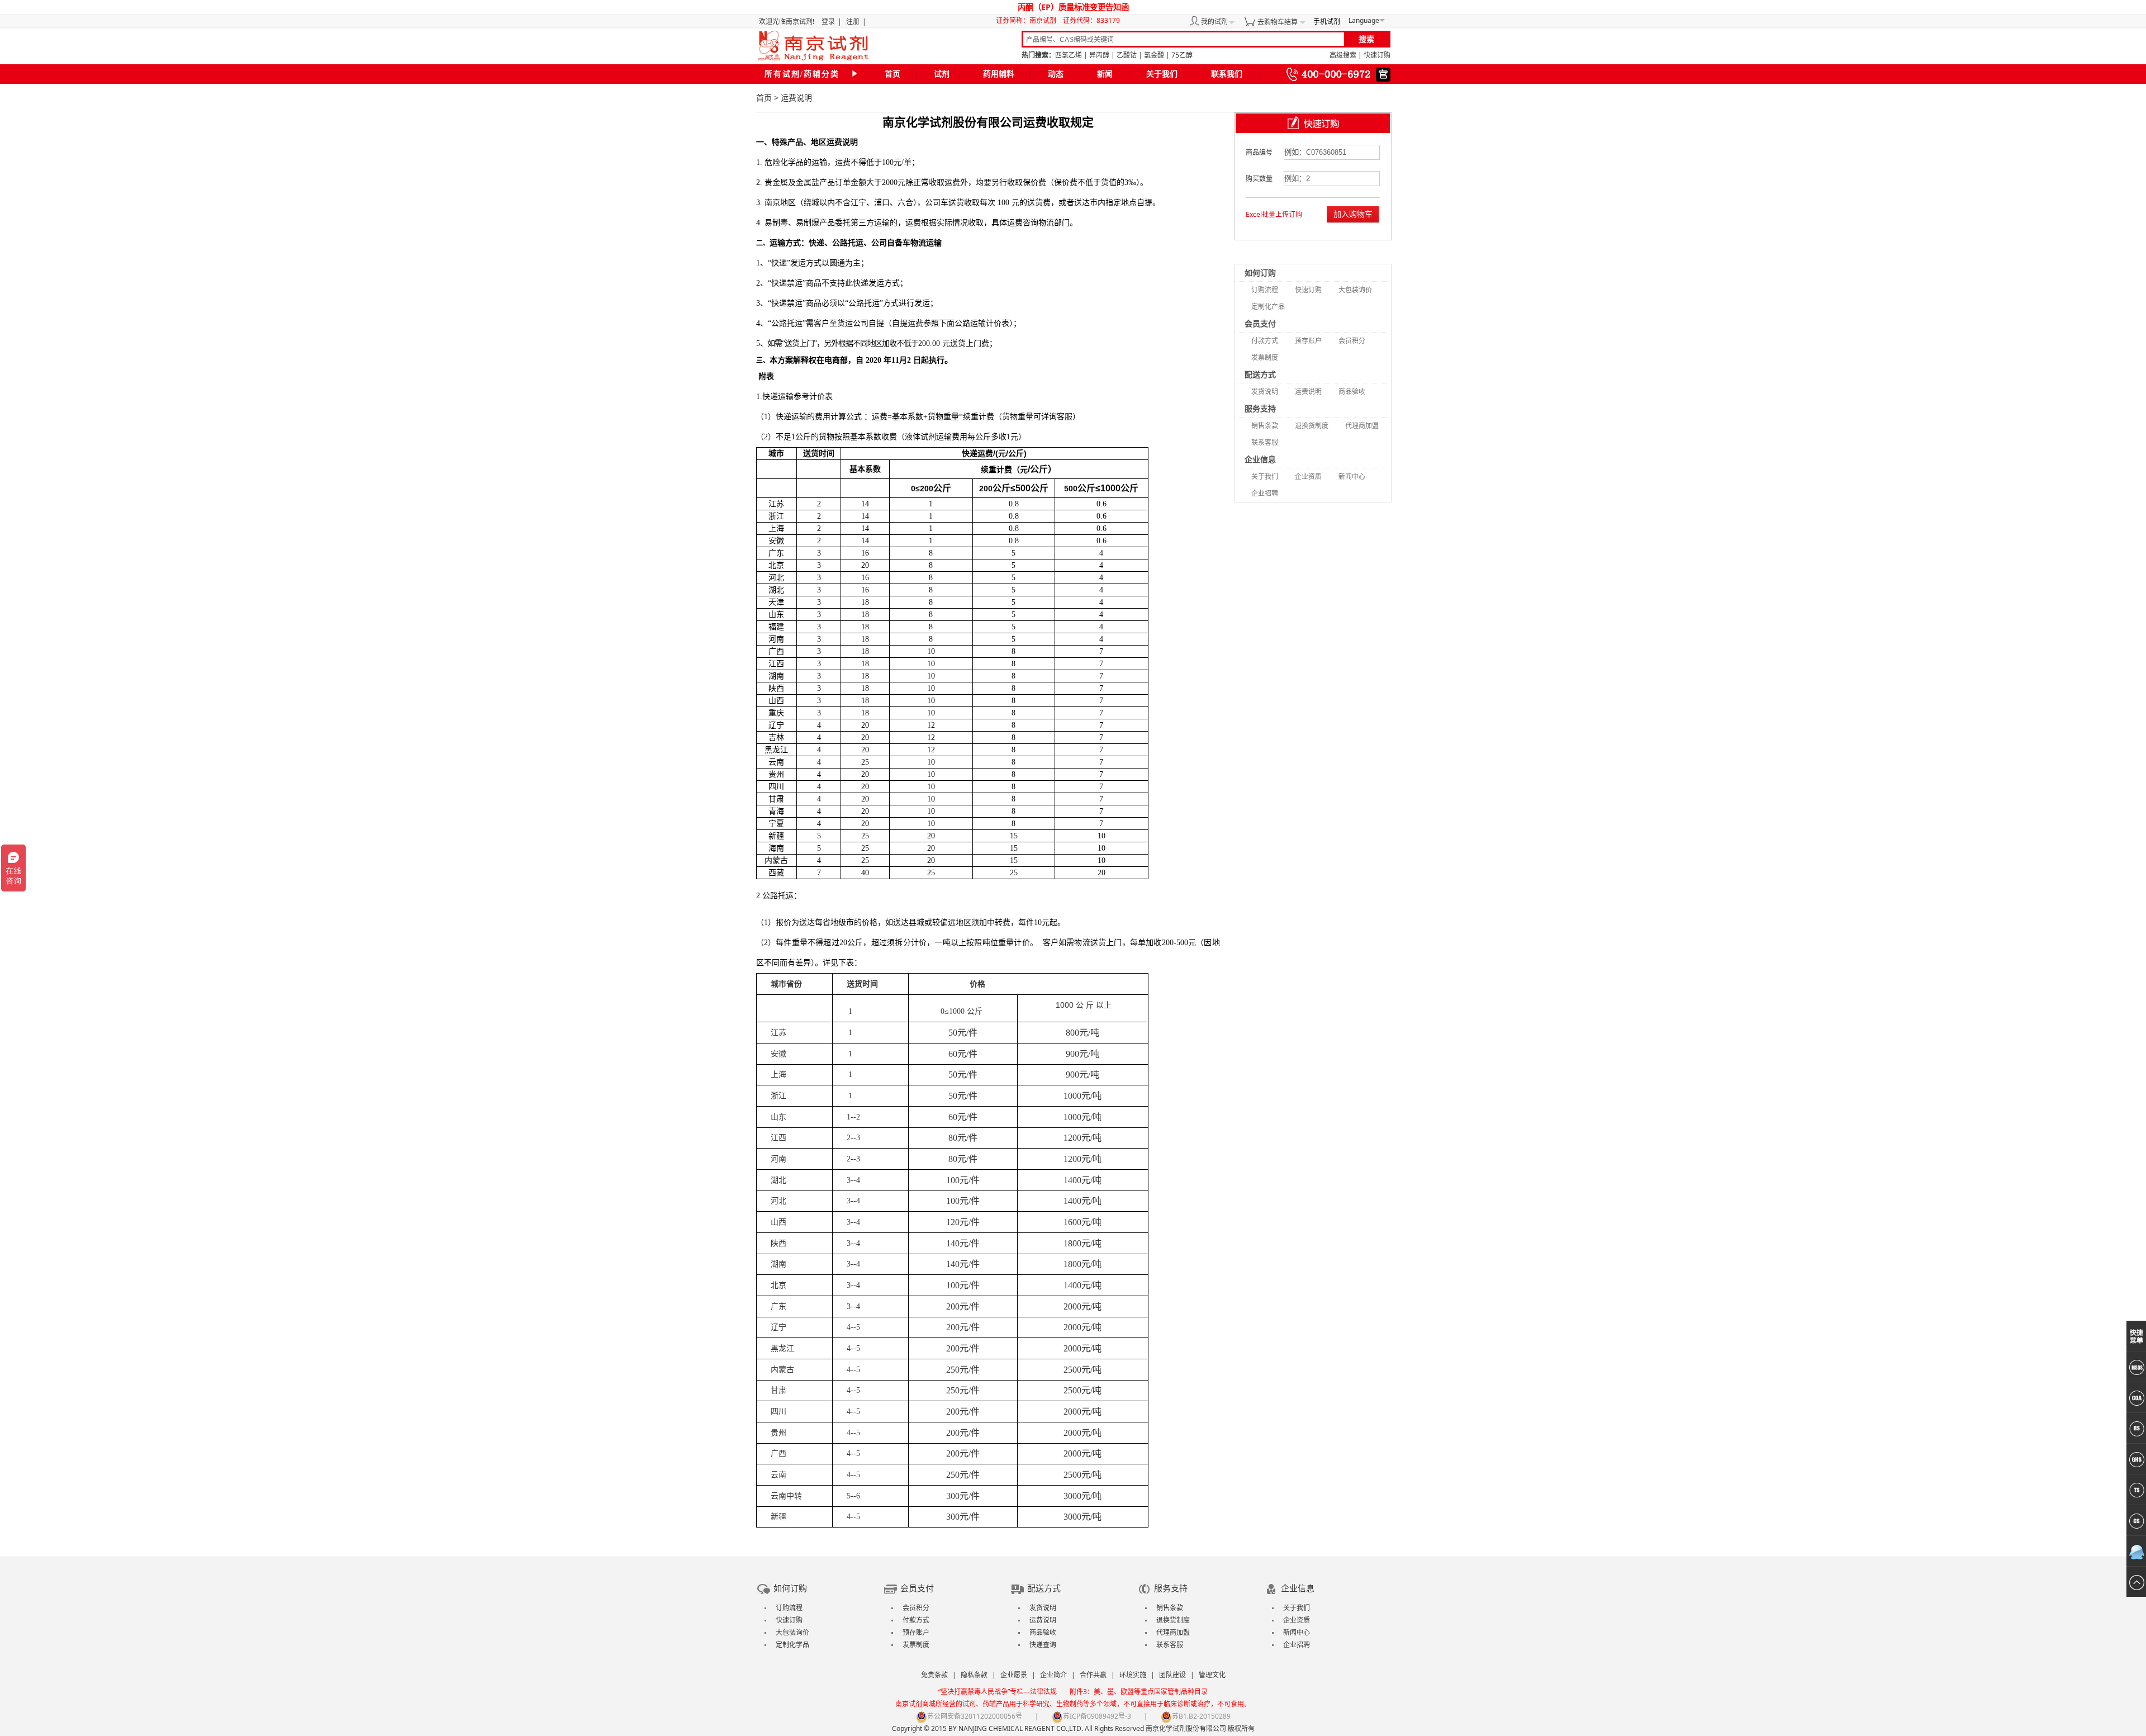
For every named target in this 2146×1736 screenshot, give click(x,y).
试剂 (942, 74)
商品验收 (1352, 392)
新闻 (1105, 74)
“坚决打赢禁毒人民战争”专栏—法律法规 (998, 1692)
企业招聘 (1265, 493)
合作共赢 (1093, 1675)
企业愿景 (1014, 1675)
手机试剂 (1327, 22)
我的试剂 (1214, 22)
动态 (1056, 74)
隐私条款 (974, 1675)
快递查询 (1043, 1645)
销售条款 (1265, 426)
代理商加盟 (1362, 426)
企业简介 (1053, 1675)
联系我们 (1227, 74)
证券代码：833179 (1091, 20)
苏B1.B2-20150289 (1201, 1716)
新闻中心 (1352, 476)
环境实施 (1133, 1675)
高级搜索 (1343, 55)
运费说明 (1308, 392)
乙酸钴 (1127, 55)
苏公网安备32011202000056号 (975, 1716)
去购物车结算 (1278, 22)
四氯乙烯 (1069, 55)
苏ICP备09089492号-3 (1097, 1716)
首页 (892, 74)
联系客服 (1265, 442)
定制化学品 (792, 1645)
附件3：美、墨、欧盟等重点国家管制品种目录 (1139, 1692)
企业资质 (1308, 476)
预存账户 (1308, 341)
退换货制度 (1312, 426)
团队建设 (1172, 1675)
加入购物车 (1353, 214)
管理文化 (1212, 1675)
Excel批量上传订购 (1274, 214)
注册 (853, 22)
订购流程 (1265, 290)
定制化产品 (1268, 307)
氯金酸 (1154, 55)
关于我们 (1162, 74)
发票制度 (1265, 357)
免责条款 (934, 1675)
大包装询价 (1355, 290)
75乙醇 (1182, 55)
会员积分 (1352, 341)
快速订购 (1377, 55)
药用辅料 (999, 74)
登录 (828, 22)
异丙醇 (1099, 55)
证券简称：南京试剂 (1029, 20)
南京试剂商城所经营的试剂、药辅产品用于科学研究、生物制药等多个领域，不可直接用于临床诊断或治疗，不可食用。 (1073, 1704)
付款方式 (1265, 341)
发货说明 (1265, 392)
